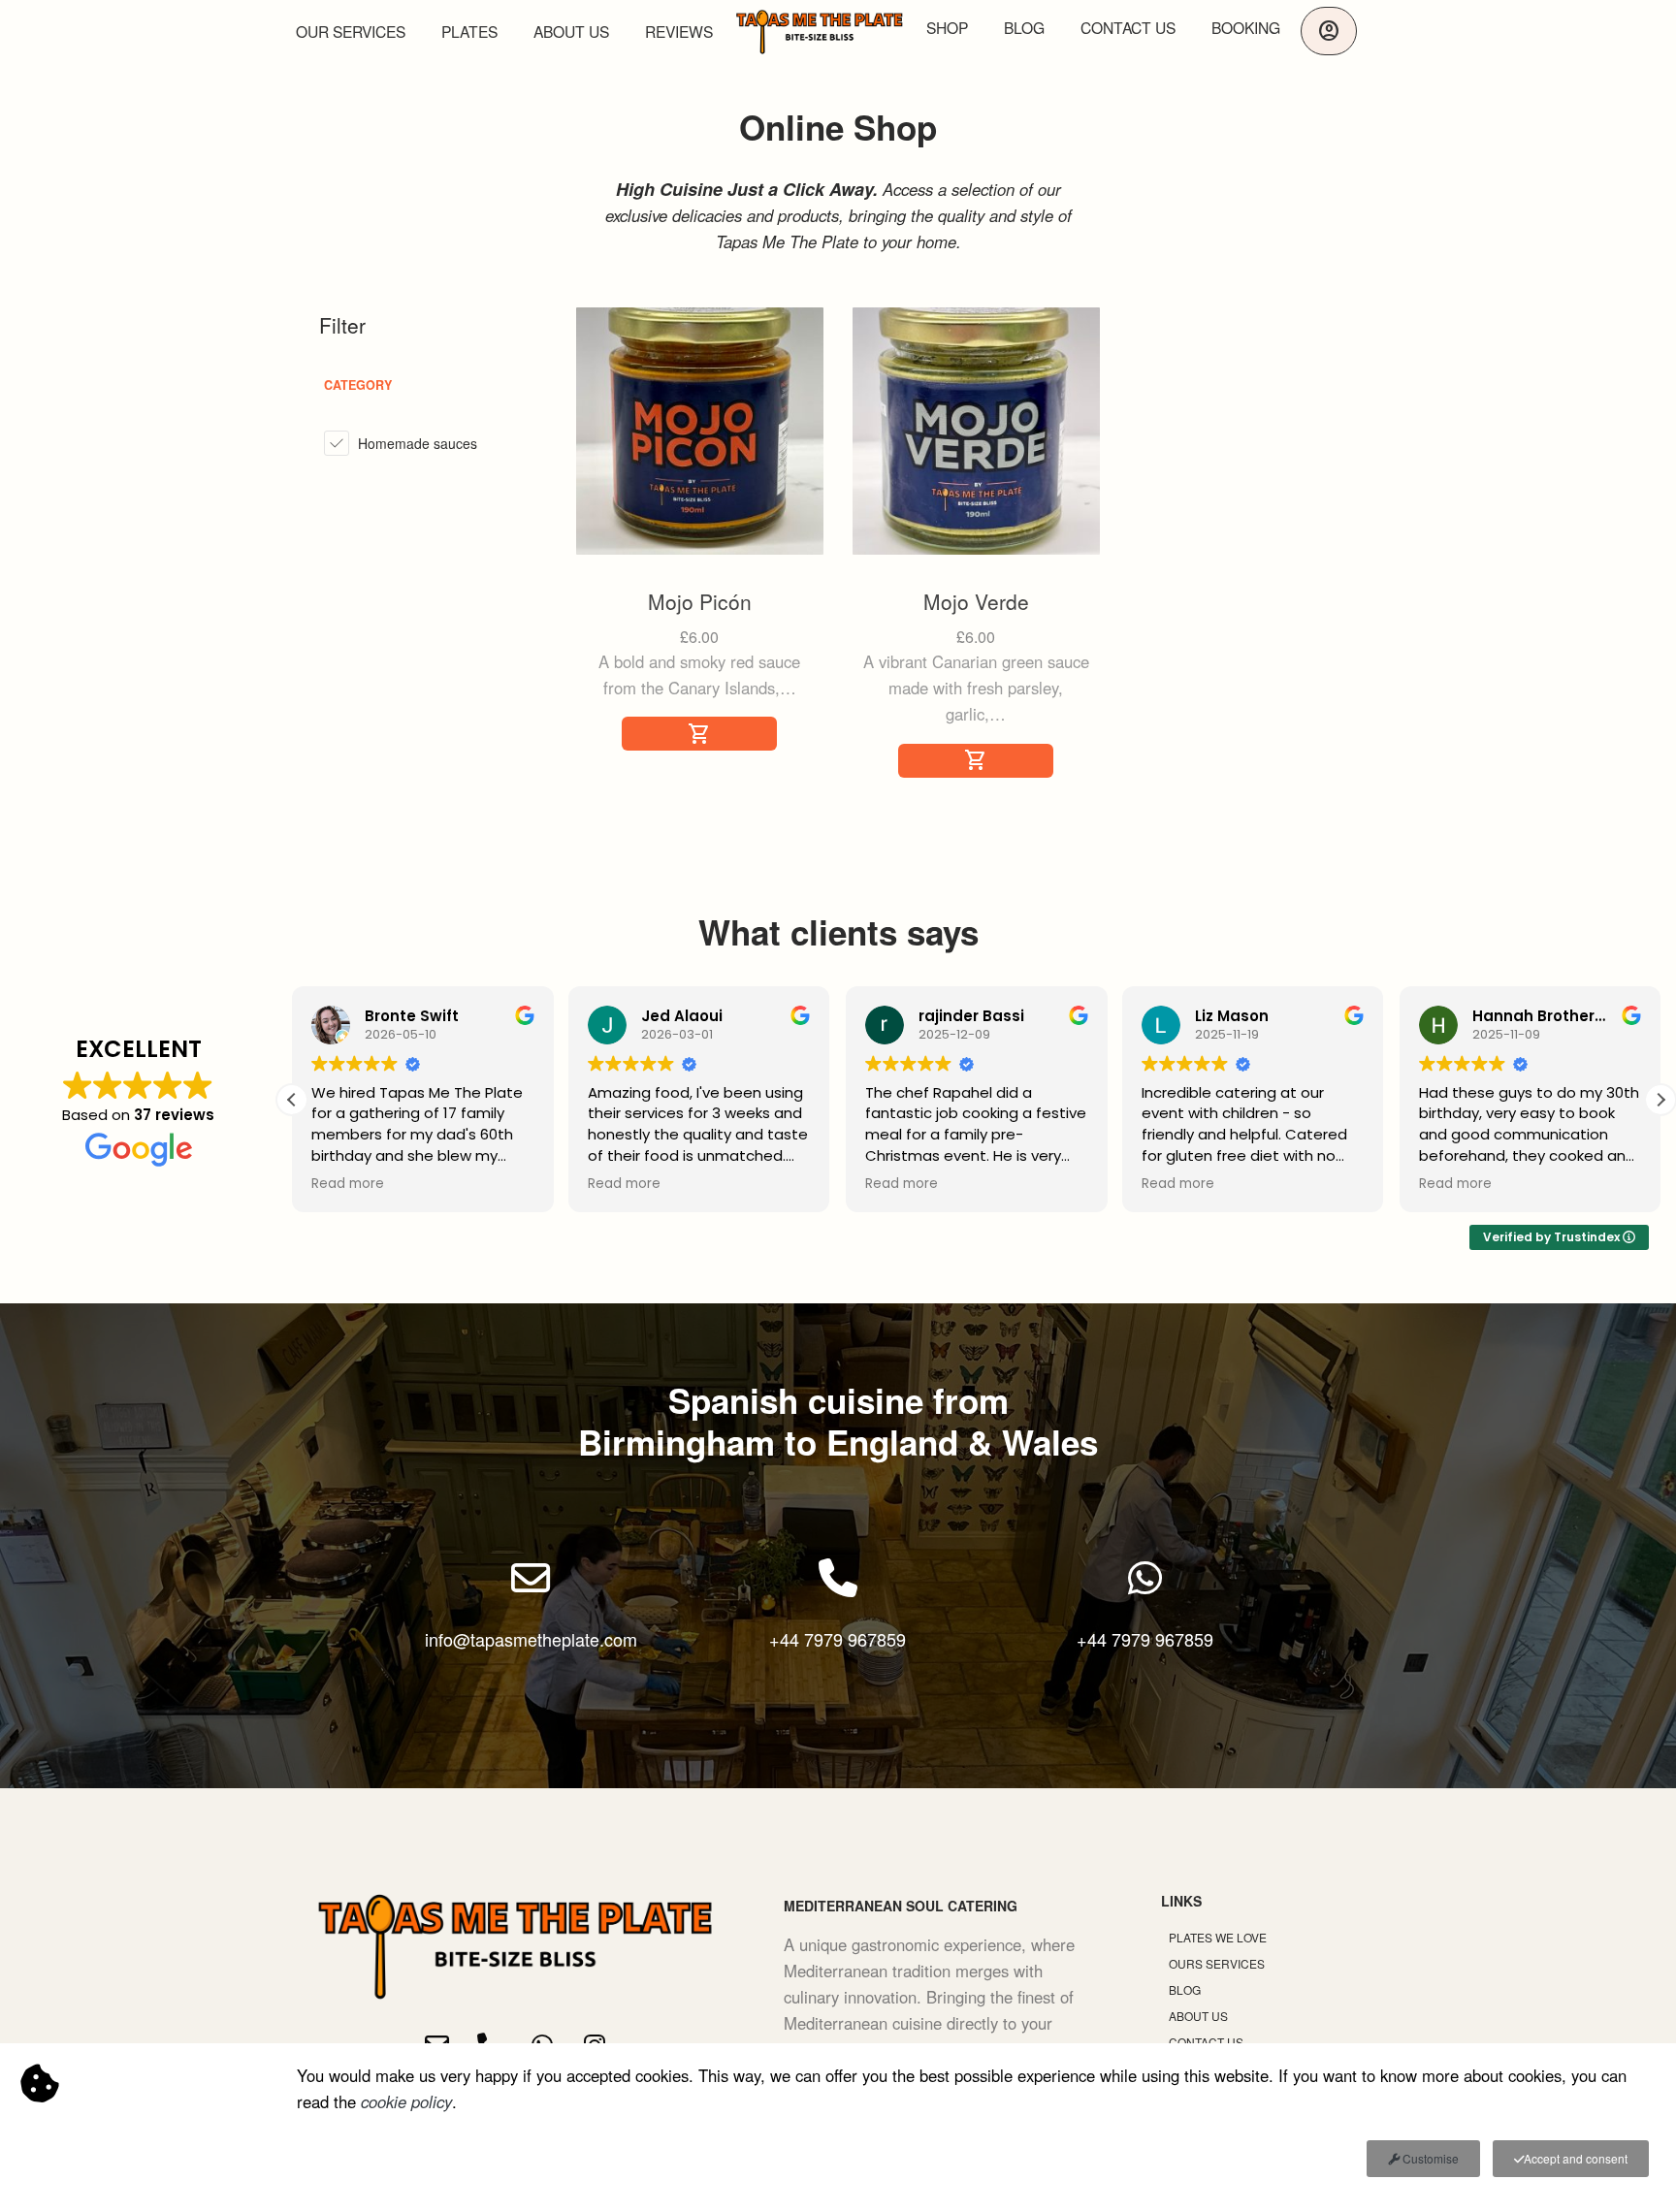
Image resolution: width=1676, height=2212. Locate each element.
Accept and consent (1576, 2158)
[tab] (423, 385)
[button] (1660, 1100)
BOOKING (1246, 27)
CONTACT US (1128, 27)
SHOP (947, 27)
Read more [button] (348, 1184)
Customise (1429, 2158)
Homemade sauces (418, 443)
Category (358, 385)
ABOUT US (571, 31)
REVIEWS (679, 31)
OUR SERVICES (351, 31)
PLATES (469, 31)
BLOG (1024, 27)
